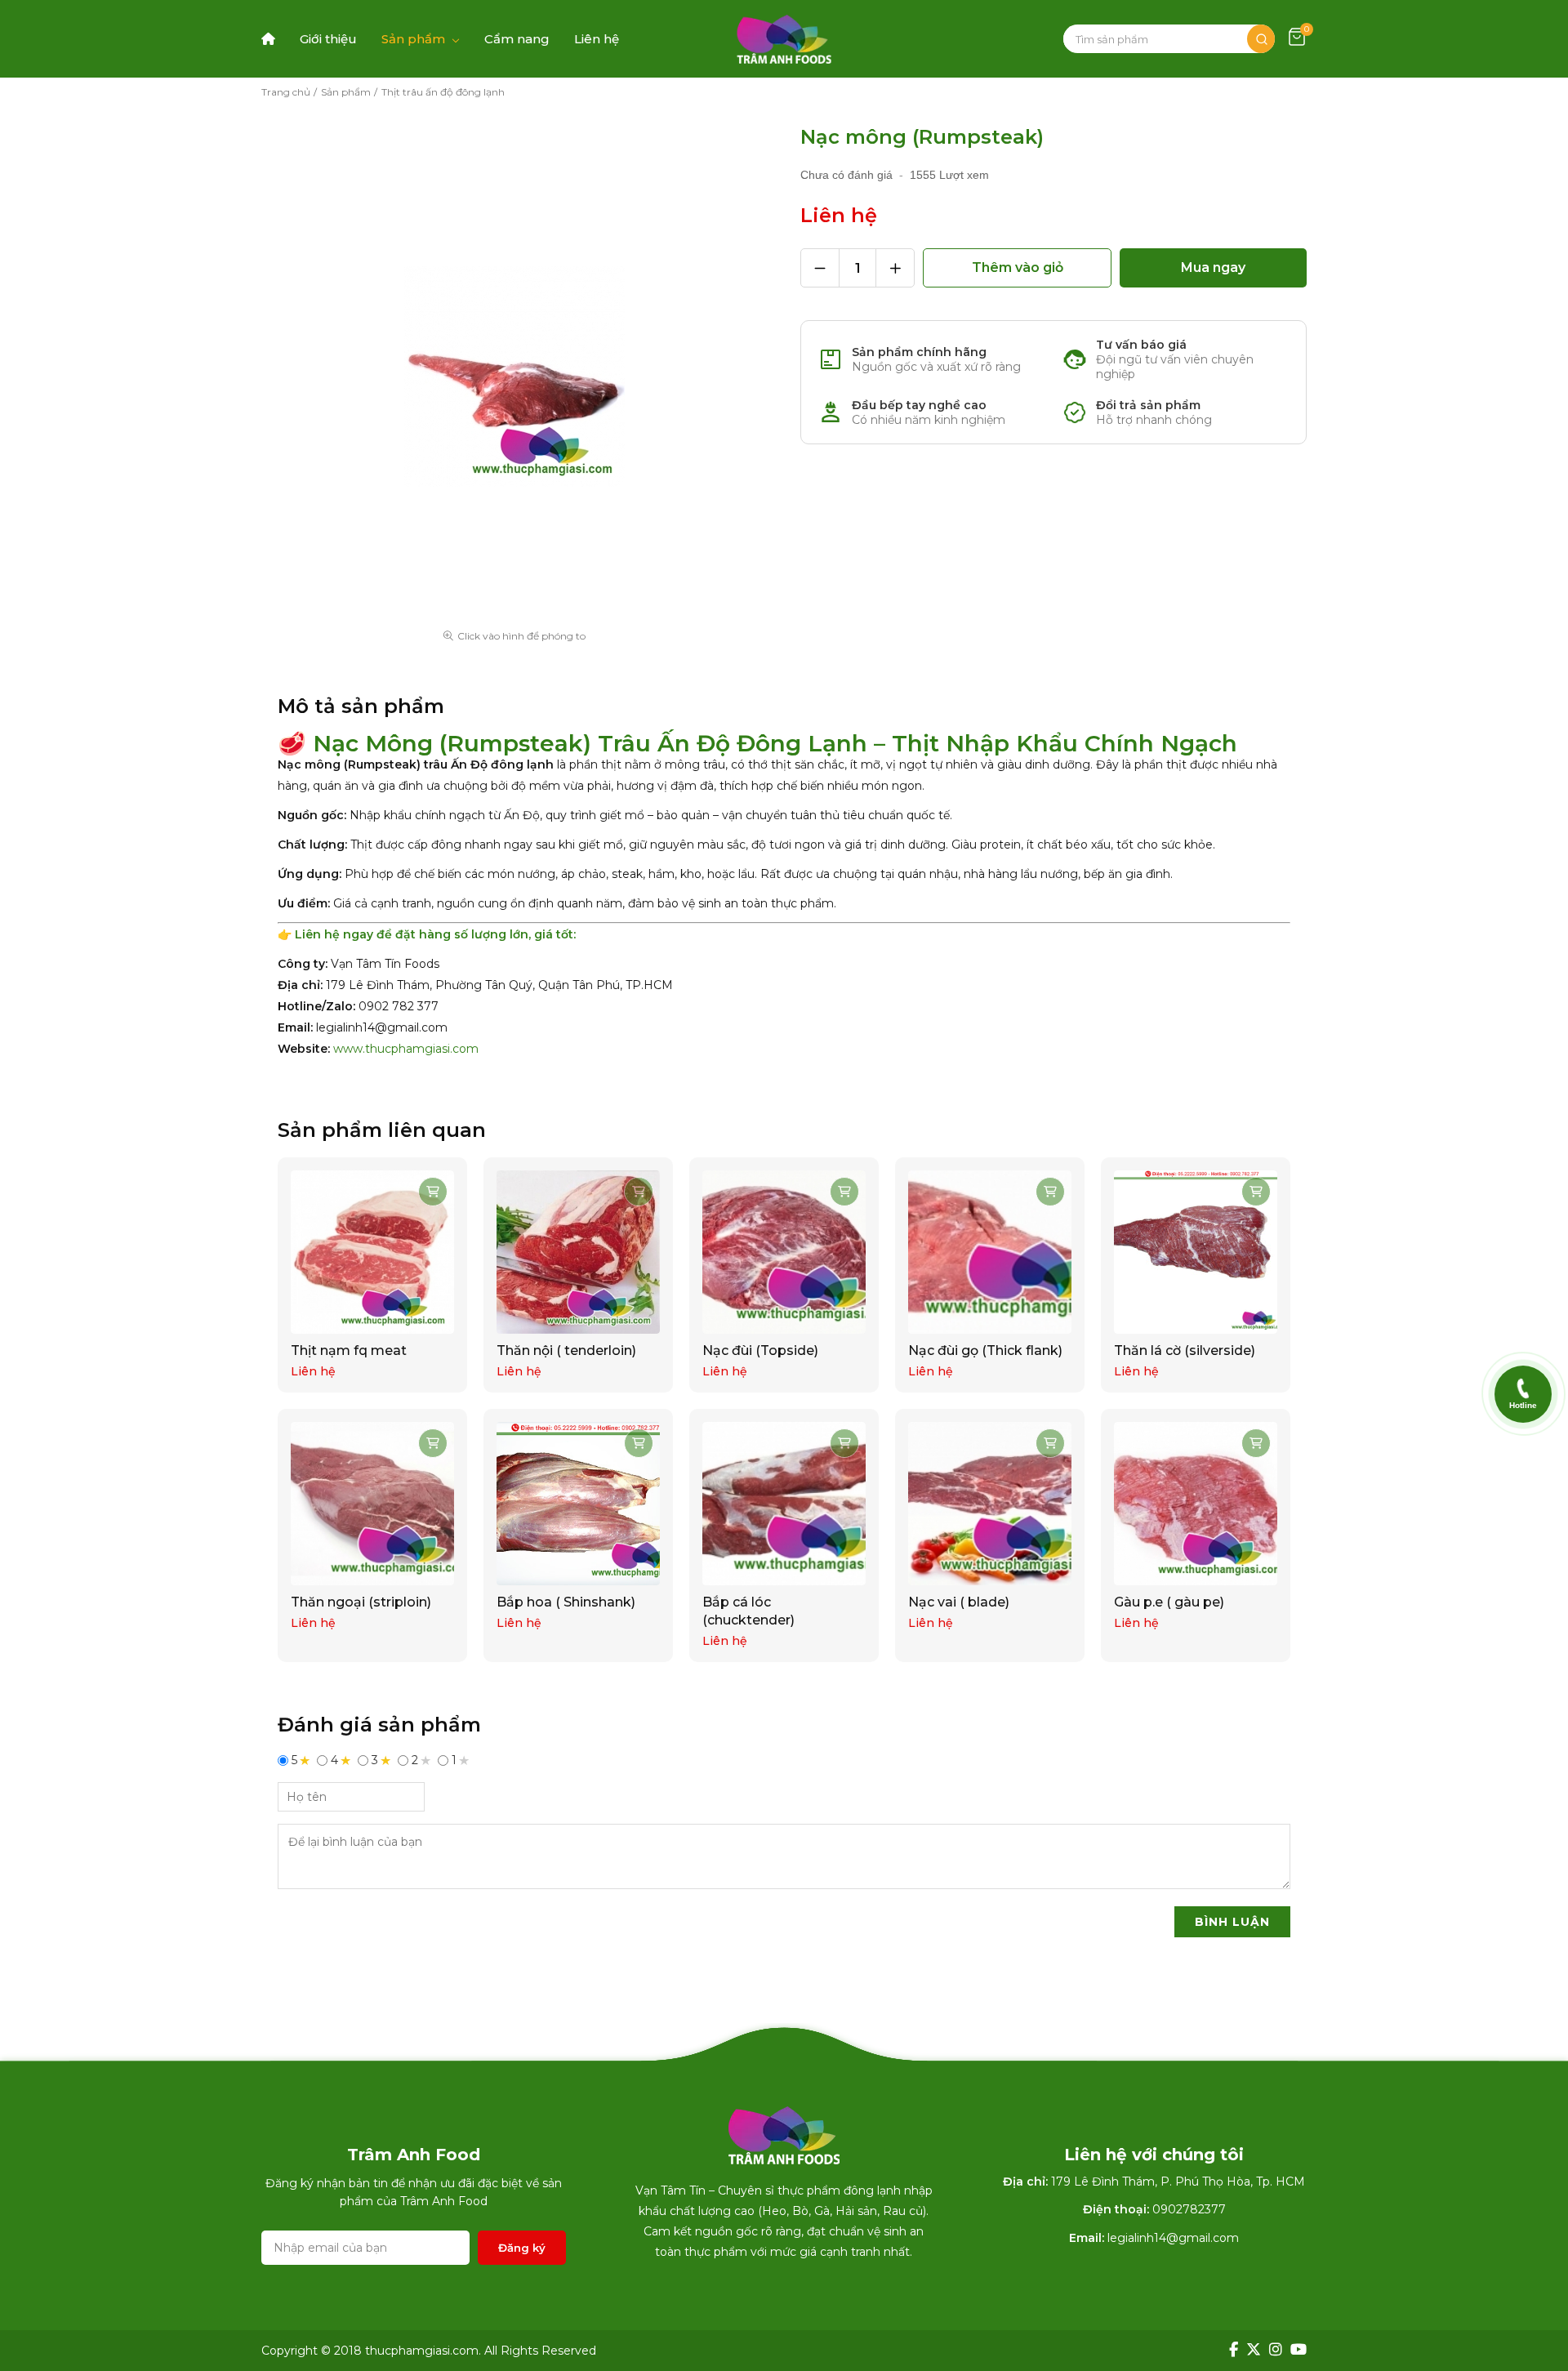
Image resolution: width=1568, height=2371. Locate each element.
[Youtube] (1298, 2350)
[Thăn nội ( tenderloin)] (578, 1252)
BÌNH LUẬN (1232, 1922)
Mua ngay (1213, 267)
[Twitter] (1254, 2350)
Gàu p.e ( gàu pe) (1169, 1602)
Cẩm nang (517, 39)
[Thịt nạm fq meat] (372, 1252)
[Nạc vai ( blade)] (990, 1504)
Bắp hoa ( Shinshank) (566, 1602)
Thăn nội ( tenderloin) (566, 1350)
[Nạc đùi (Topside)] (784, 1252)
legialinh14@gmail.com (1173, 2238)
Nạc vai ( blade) (959, 1602)
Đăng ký (522, 2248)
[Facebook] (1234, 2350)
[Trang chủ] (268, 39)
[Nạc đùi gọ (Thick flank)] (990, 1252)
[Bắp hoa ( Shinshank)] (578, 1504)
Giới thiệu (328, 39)
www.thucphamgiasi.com (406, 1049)
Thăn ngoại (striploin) (361, 1602)
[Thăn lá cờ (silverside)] (1196, 1252)
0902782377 (1189, 2209)
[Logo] (784, 39)
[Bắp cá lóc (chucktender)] (784, 1504)
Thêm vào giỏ (1018, 267)
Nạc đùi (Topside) (760, 1350)
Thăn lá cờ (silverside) (1185, 1350)
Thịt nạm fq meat (349, 1350)
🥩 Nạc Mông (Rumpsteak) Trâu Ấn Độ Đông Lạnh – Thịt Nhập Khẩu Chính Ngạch (757, 743)
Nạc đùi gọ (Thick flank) (985, 1350)
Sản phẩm (413, 39)
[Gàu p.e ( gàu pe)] (1196, 1504)
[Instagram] (1276, 2350)
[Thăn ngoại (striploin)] (372, 1504)
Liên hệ (597, 39)
